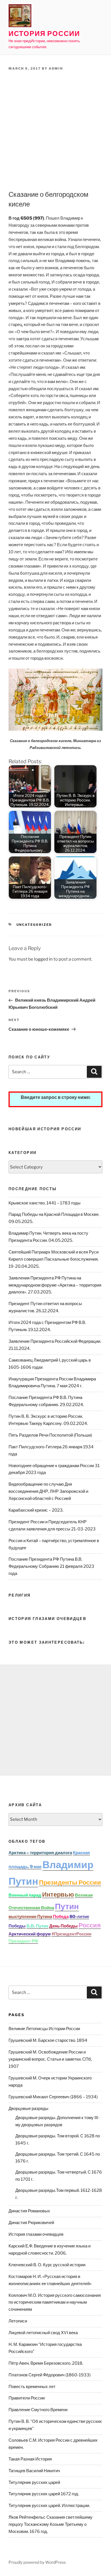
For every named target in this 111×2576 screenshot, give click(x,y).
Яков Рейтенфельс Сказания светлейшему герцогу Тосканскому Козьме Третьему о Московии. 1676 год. (51, 2524)
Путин (67, 1906)
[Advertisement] (55, 131)
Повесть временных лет (32, 2387)
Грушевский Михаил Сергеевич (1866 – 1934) (53, 2097)
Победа (61, 1917)
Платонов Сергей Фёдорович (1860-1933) (50, 2375)
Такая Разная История (30, 2459)
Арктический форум (30, 1934)
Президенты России (70, 1882)
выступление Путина (30, 1917)
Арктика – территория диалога (40, 1853)
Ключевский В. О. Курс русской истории (47, 2265)
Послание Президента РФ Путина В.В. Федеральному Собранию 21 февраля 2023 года (51, 1566)
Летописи (18, 2321)
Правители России (27, 2398)
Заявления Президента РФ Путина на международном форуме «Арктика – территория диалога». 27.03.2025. (55, 1285)
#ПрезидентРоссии (71, 1934)
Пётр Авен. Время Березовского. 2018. (46, 2363)
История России (44, 34)
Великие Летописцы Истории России (44, 2029)
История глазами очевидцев (36, 2234)
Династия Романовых (29, 2211)
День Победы (63, 1926)
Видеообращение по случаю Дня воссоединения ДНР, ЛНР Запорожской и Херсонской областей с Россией (48, 1491)
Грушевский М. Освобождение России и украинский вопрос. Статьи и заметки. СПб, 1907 (50, 2059)
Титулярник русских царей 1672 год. (44, 2494)
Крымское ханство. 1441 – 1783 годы (45, 1203)
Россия (90, 1925)
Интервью (58, 1894)
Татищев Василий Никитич (34, 2471)
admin (56, 68)
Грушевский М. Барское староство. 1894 (48, 2040)
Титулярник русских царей (34, 2482)
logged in (43, 959)
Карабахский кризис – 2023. (36, 1510)
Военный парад (25, 1895)
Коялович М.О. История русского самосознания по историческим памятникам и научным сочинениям (55, 2302)
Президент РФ (23, 1941)
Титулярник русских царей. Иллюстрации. (49, 2506)
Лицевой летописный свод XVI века (43, 2333)
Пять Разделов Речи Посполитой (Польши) (50, 1435)
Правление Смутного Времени (38, 2410)
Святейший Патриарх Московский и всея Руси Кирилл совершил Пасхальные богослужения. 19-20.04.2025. (54, 1259)
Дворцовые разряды (28, 2109)
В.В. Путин (37, 1926)
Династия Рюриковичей (31, 2223)
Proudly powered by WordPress (37, 2562)
